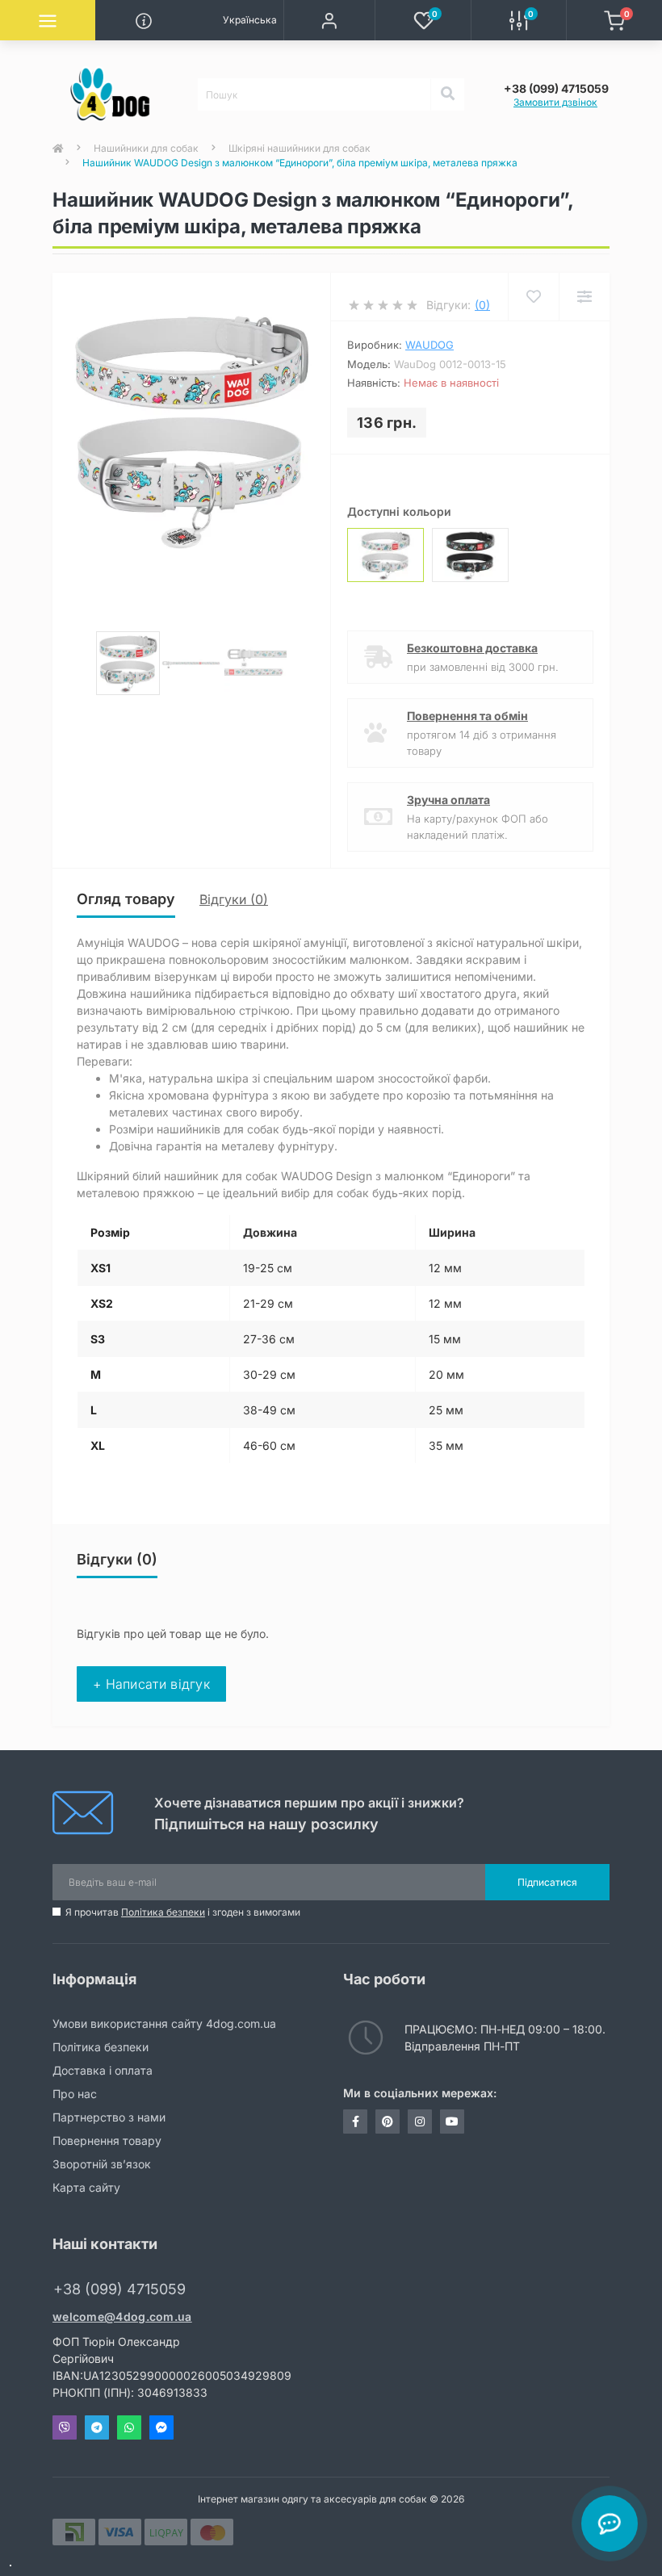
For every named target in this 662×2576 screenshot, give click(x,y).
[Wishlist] (533, 297)
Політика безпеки (163, 1912)
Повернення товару (107, 2140)
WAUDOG (429, 345)
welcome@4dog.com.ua (122, 2316)
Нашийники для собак (146, 148)
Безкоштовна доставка (472, 648)
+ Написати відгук (151, 1684)
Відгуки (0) (234, 899)
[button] (329, 20)
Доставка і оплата (103, 2070)
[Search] (447, 94)
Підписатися (547, 1882)
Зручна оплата (448, 800)
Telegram (97, 2427)
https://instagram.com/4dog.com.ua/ (420, 2122)
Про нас (75, 2094)
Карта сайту (86, 2187)
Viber (65, 2427)
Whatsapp (129, 2427)
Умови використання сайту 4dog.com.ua (164, 2023)
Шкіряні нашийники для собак (300, 148)
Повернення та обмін (467, 716)
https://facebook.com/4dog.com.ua (355, 2122)
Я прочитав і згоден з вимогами (183, 1912)
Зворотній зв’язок (102, 2164)
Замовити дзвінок (555, 102)
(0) (482, 305)
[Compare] (584, 297)
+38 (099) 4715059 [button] (119, 2289)
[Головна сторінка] (58, 149)
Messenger (161, 2427)
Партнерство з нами (109, 2117)
